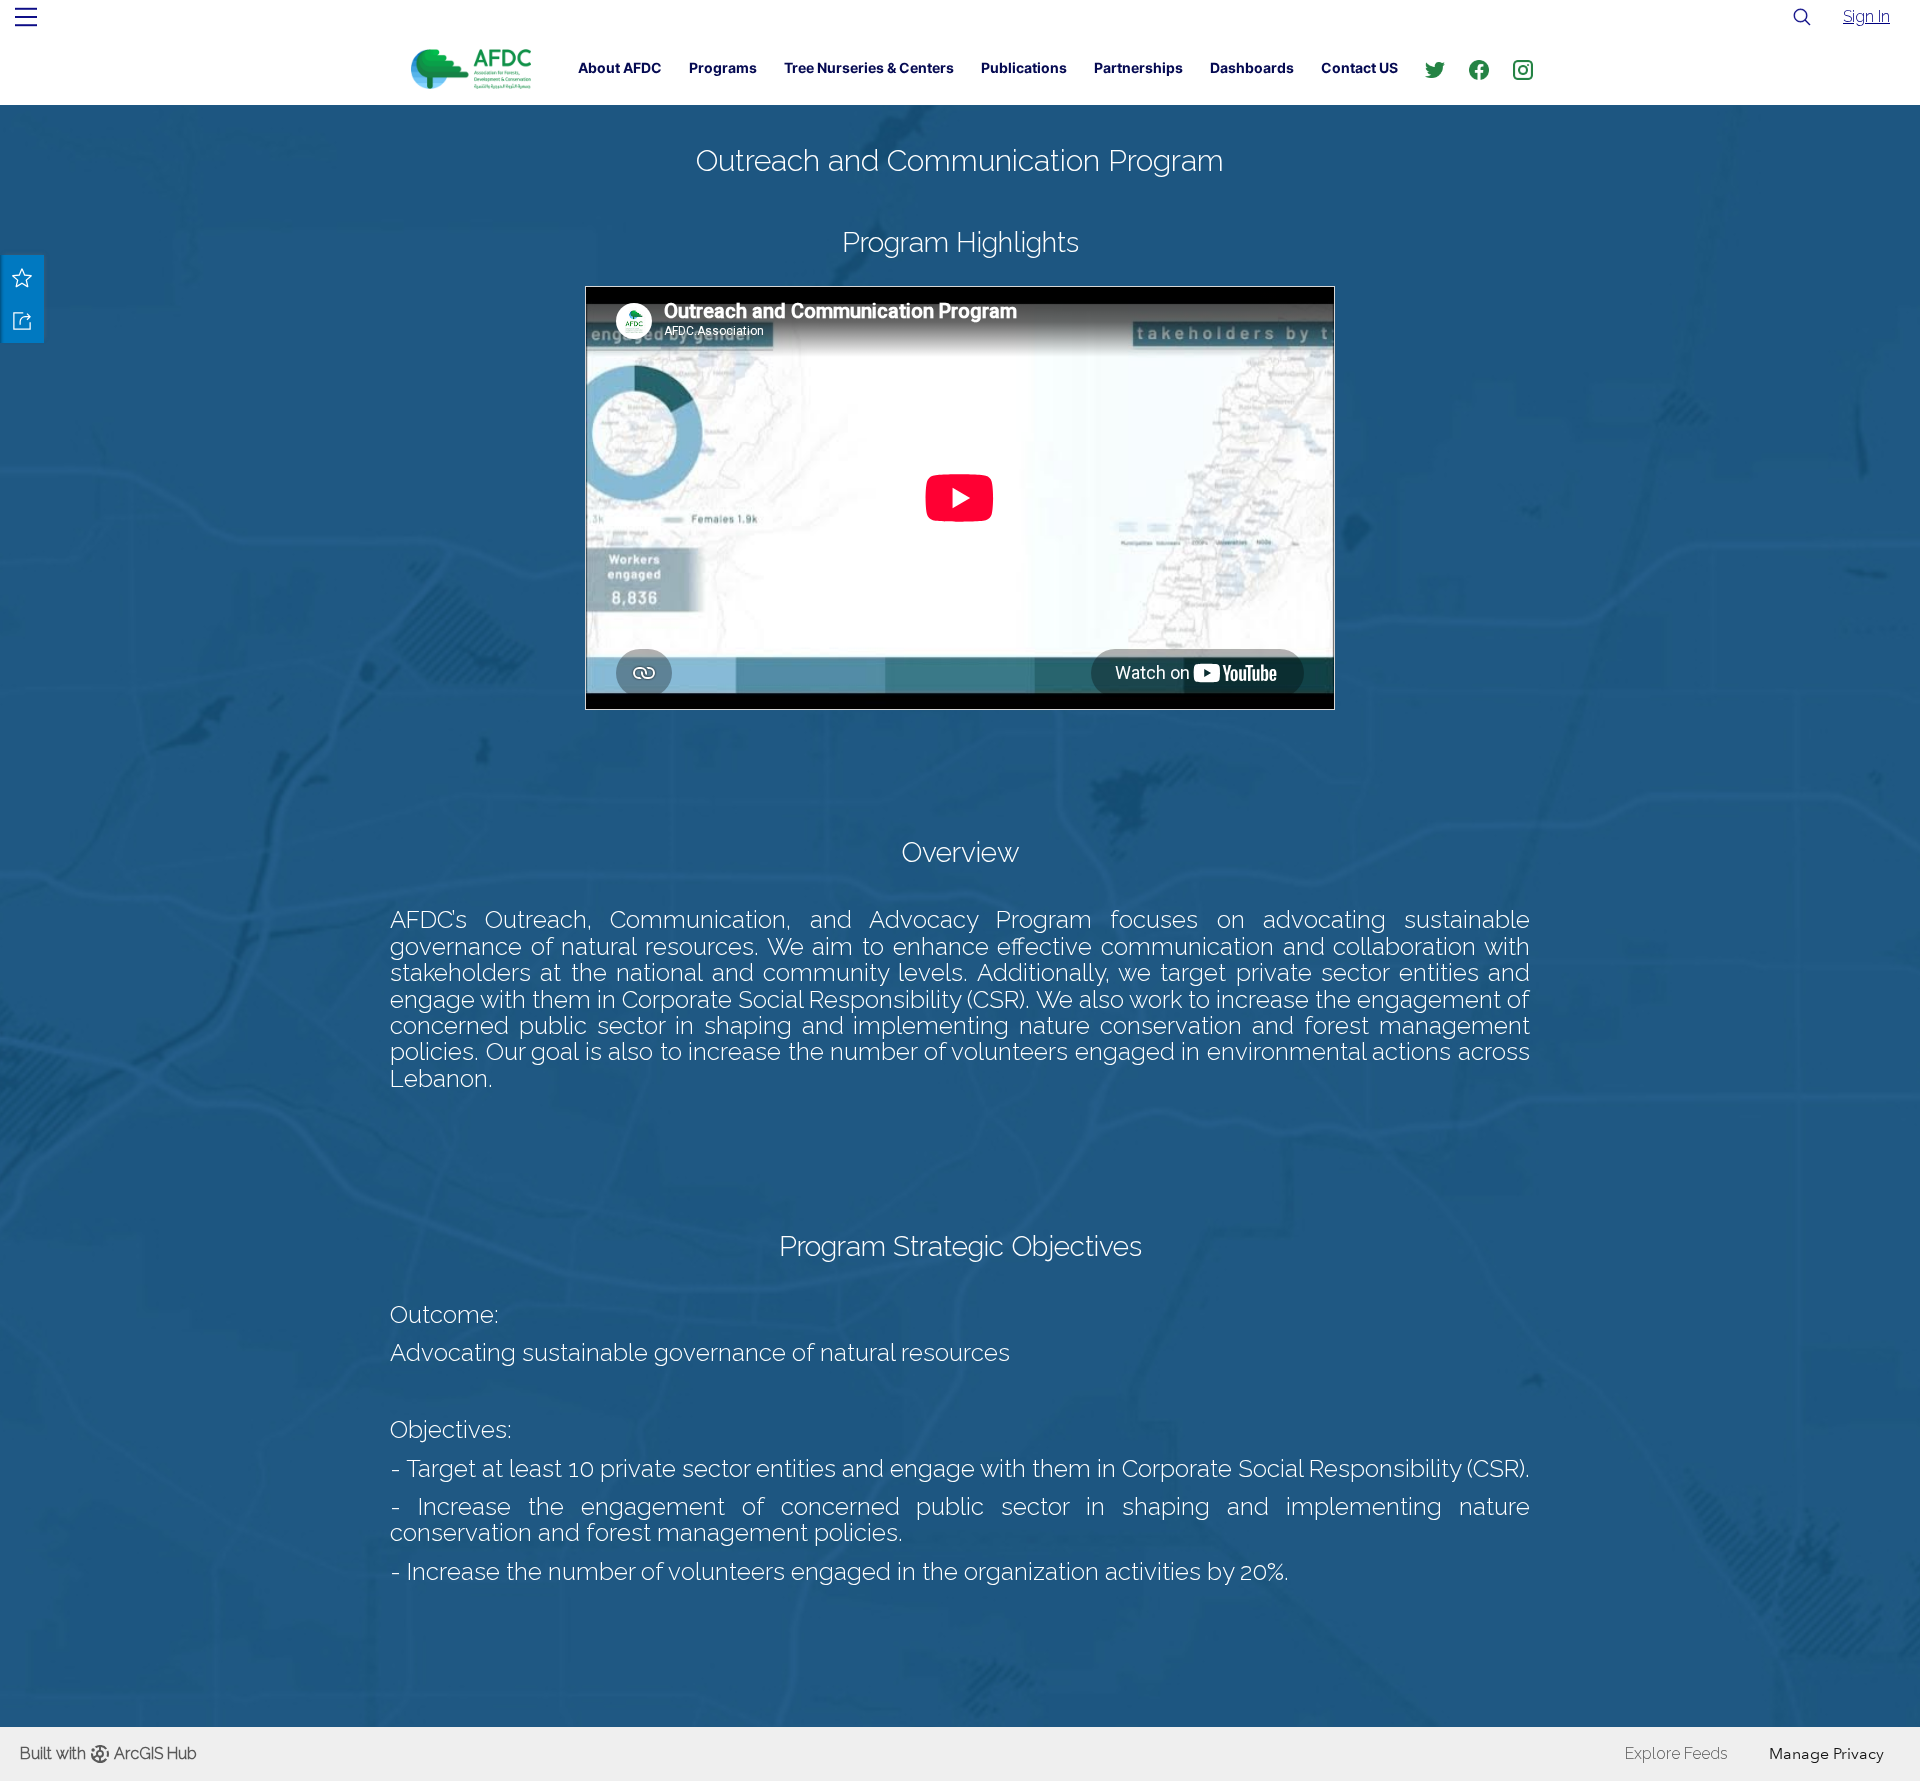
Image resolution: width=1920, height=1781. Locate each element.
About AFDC (620, 67)
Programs (723, 67)
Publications (1024, 67)
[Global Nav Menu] (26, 17)
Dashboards (1252, 67)
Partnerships (1138, 67)
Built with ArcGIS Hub (108, 1753)
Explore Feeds (1676, 1753)
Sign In (1866, 16)
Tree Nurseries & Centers (869, 67)
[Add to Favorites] (22, 277)
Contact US (1359, 67)
